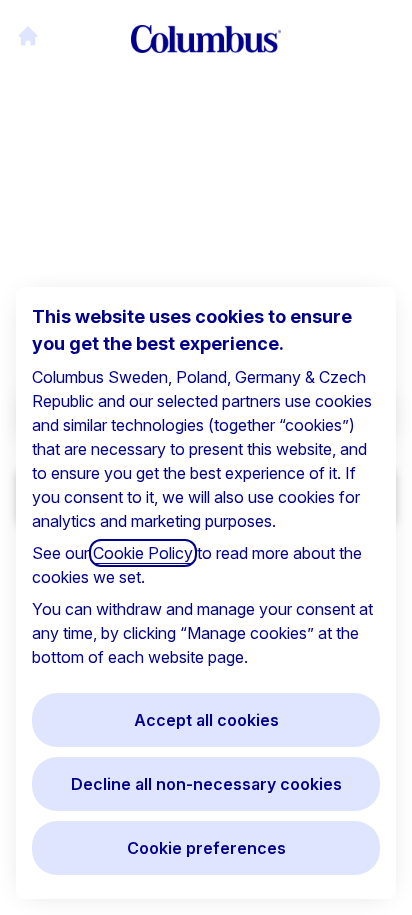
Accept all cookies (206, 720)
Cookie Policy (143, 553)
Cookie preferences (206, 848)
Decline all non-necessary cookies (206, 784)
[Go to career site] (28, 36)
